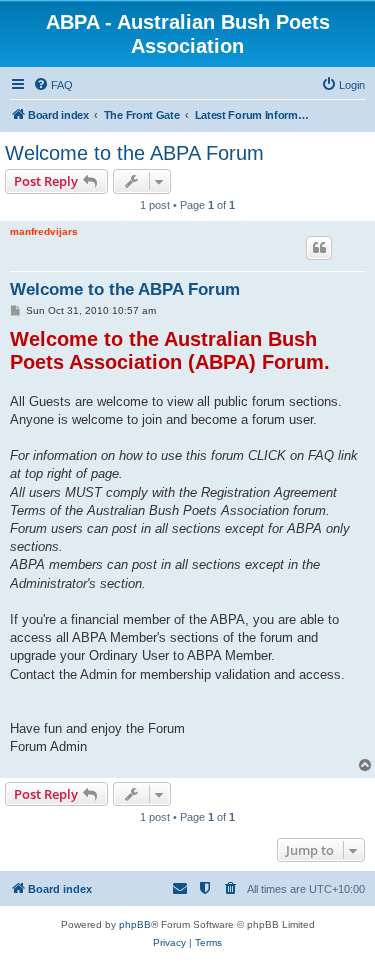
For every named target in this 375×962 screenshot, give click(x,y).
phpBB (135, 924)
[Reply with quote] (319, 248)
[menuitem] (53, 85)
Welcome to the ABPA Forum (134, 153)
